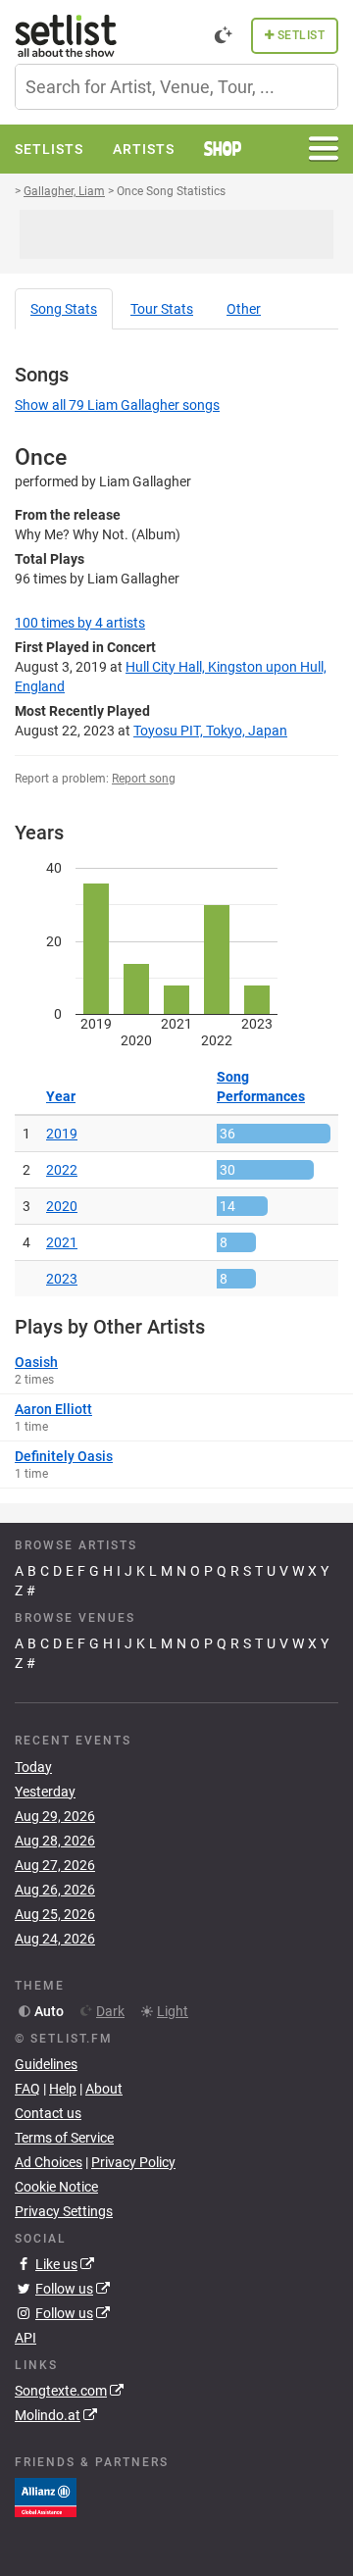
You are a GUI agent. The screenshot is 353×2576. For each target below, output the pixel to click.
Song (64, 309)
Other (244, 309)
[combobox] (176, 87)
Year (61, 1096)
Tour (162, 309)
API (25, 2338)
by (80, 623)
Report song (144, 779)
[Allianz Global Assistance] (46, 2497)
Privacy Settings (64, 2211)
